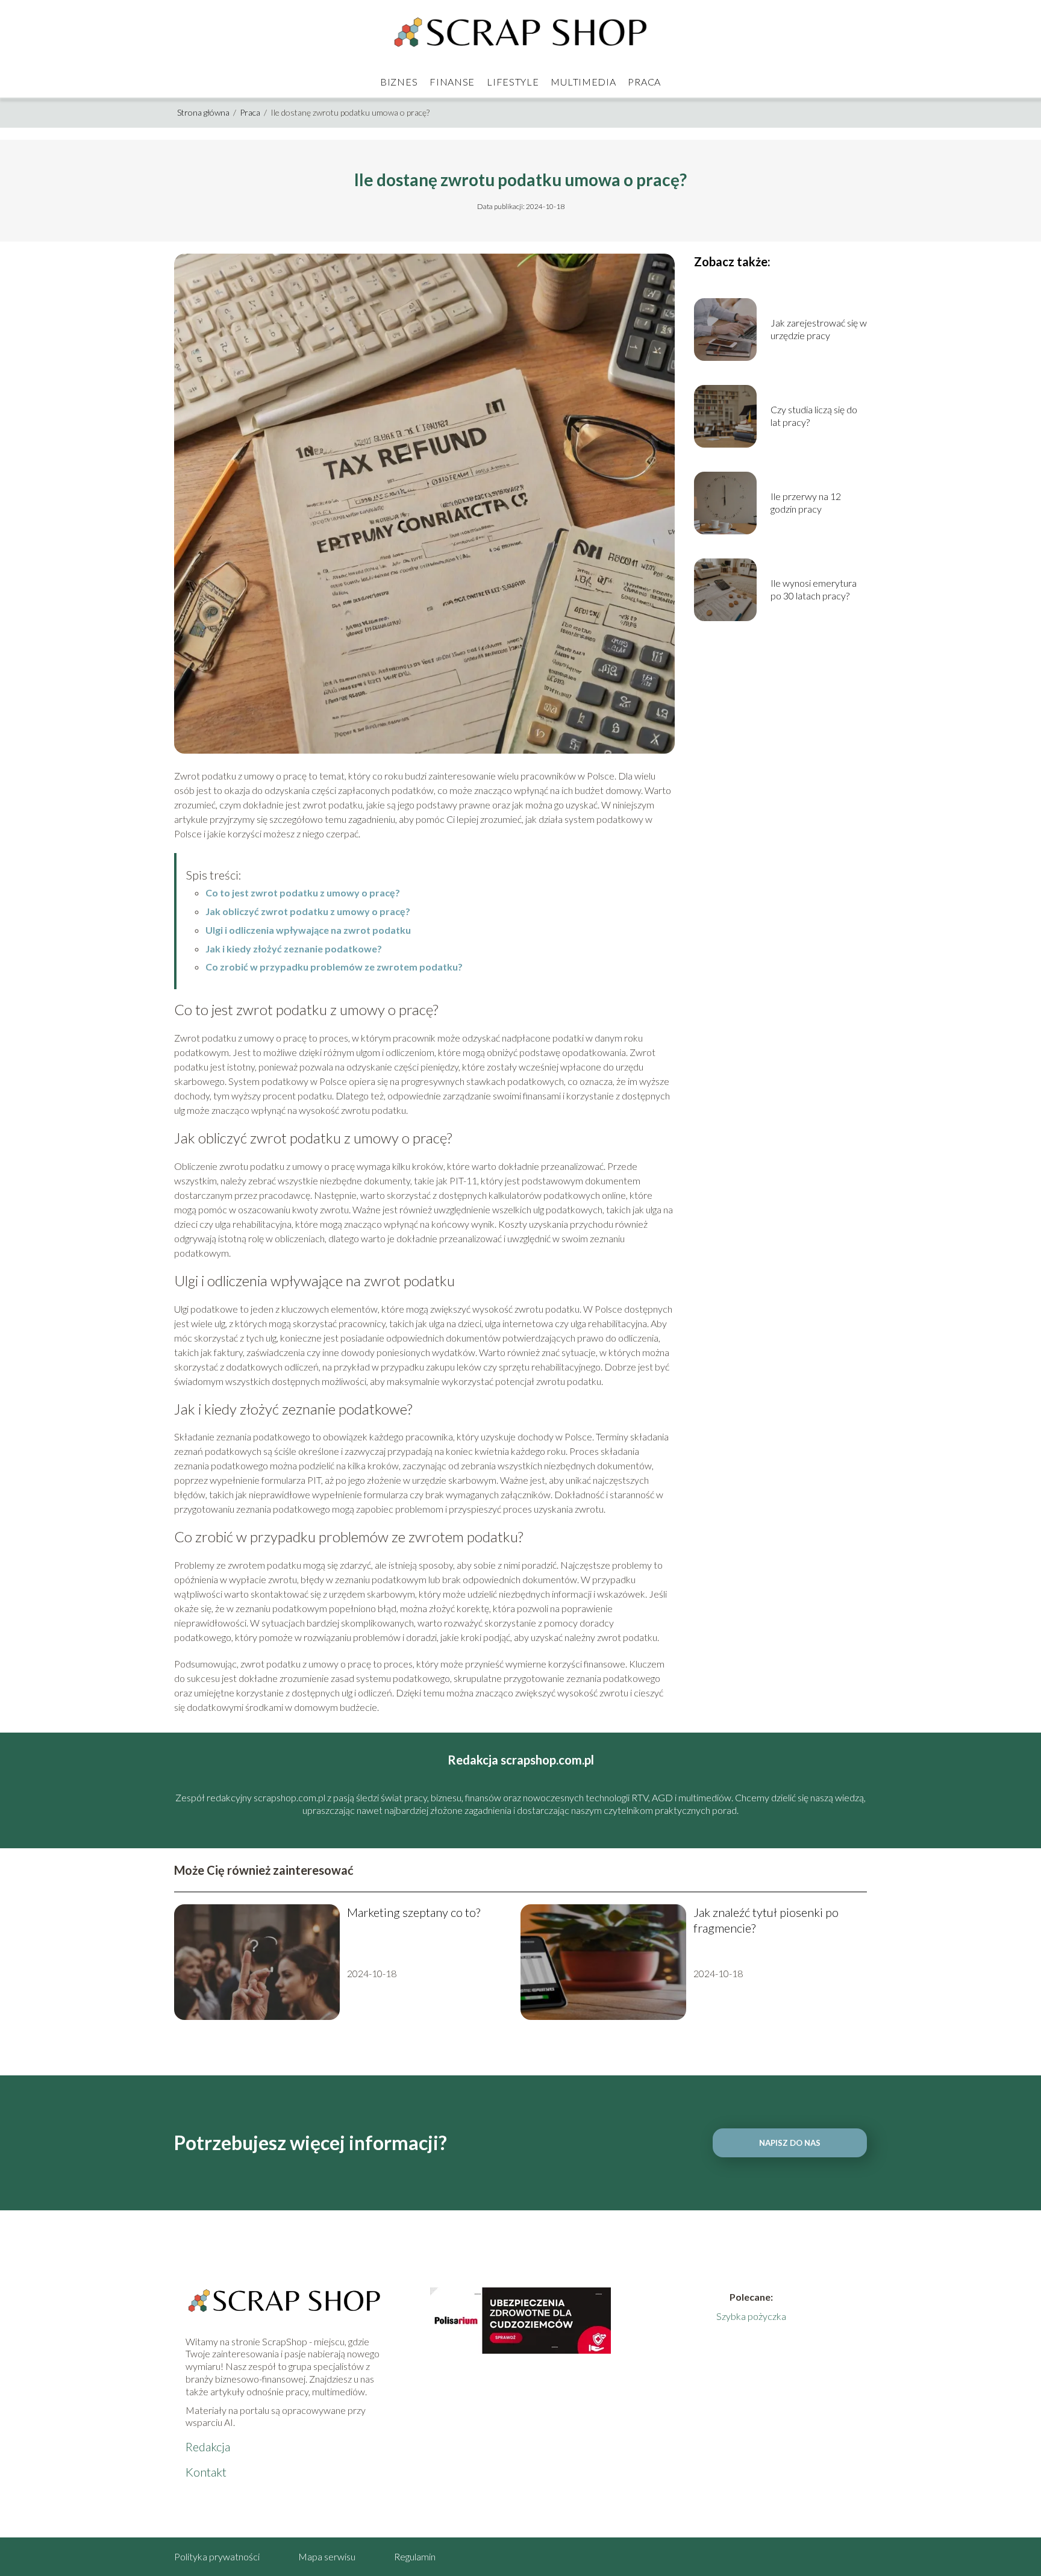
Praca (644, 82)
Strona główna (204, 112)
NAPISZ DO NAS (790, 2143)
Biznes (399, 82)
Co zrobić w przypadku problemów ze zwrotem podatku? (334, 967)
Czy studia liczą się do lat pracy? (814, 416)
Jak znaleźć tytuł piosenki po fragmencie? (766, 1920)
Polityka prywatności (217, 2556)
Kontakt (206, 2472)
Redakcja (208, 2446)
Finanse (452, 82)
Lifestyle (513, 82)
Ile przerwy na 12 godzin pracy (806, 502)
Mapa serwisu (327, 2556)
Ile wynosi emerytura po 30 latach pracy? (814, 589)
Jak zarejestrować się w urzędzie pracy (819, 329)
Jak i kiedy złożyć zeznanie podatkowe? (294, 949)
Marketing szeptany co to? (414, 1912)
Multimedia (583, 82)
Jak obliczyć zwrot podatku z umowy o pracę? (308, 911)
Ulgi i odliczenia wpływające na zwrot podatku (308, 930)
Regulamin (415, 2556)
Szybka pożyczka (751, 2316)
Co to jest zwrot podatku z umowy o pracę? (303, 893)
